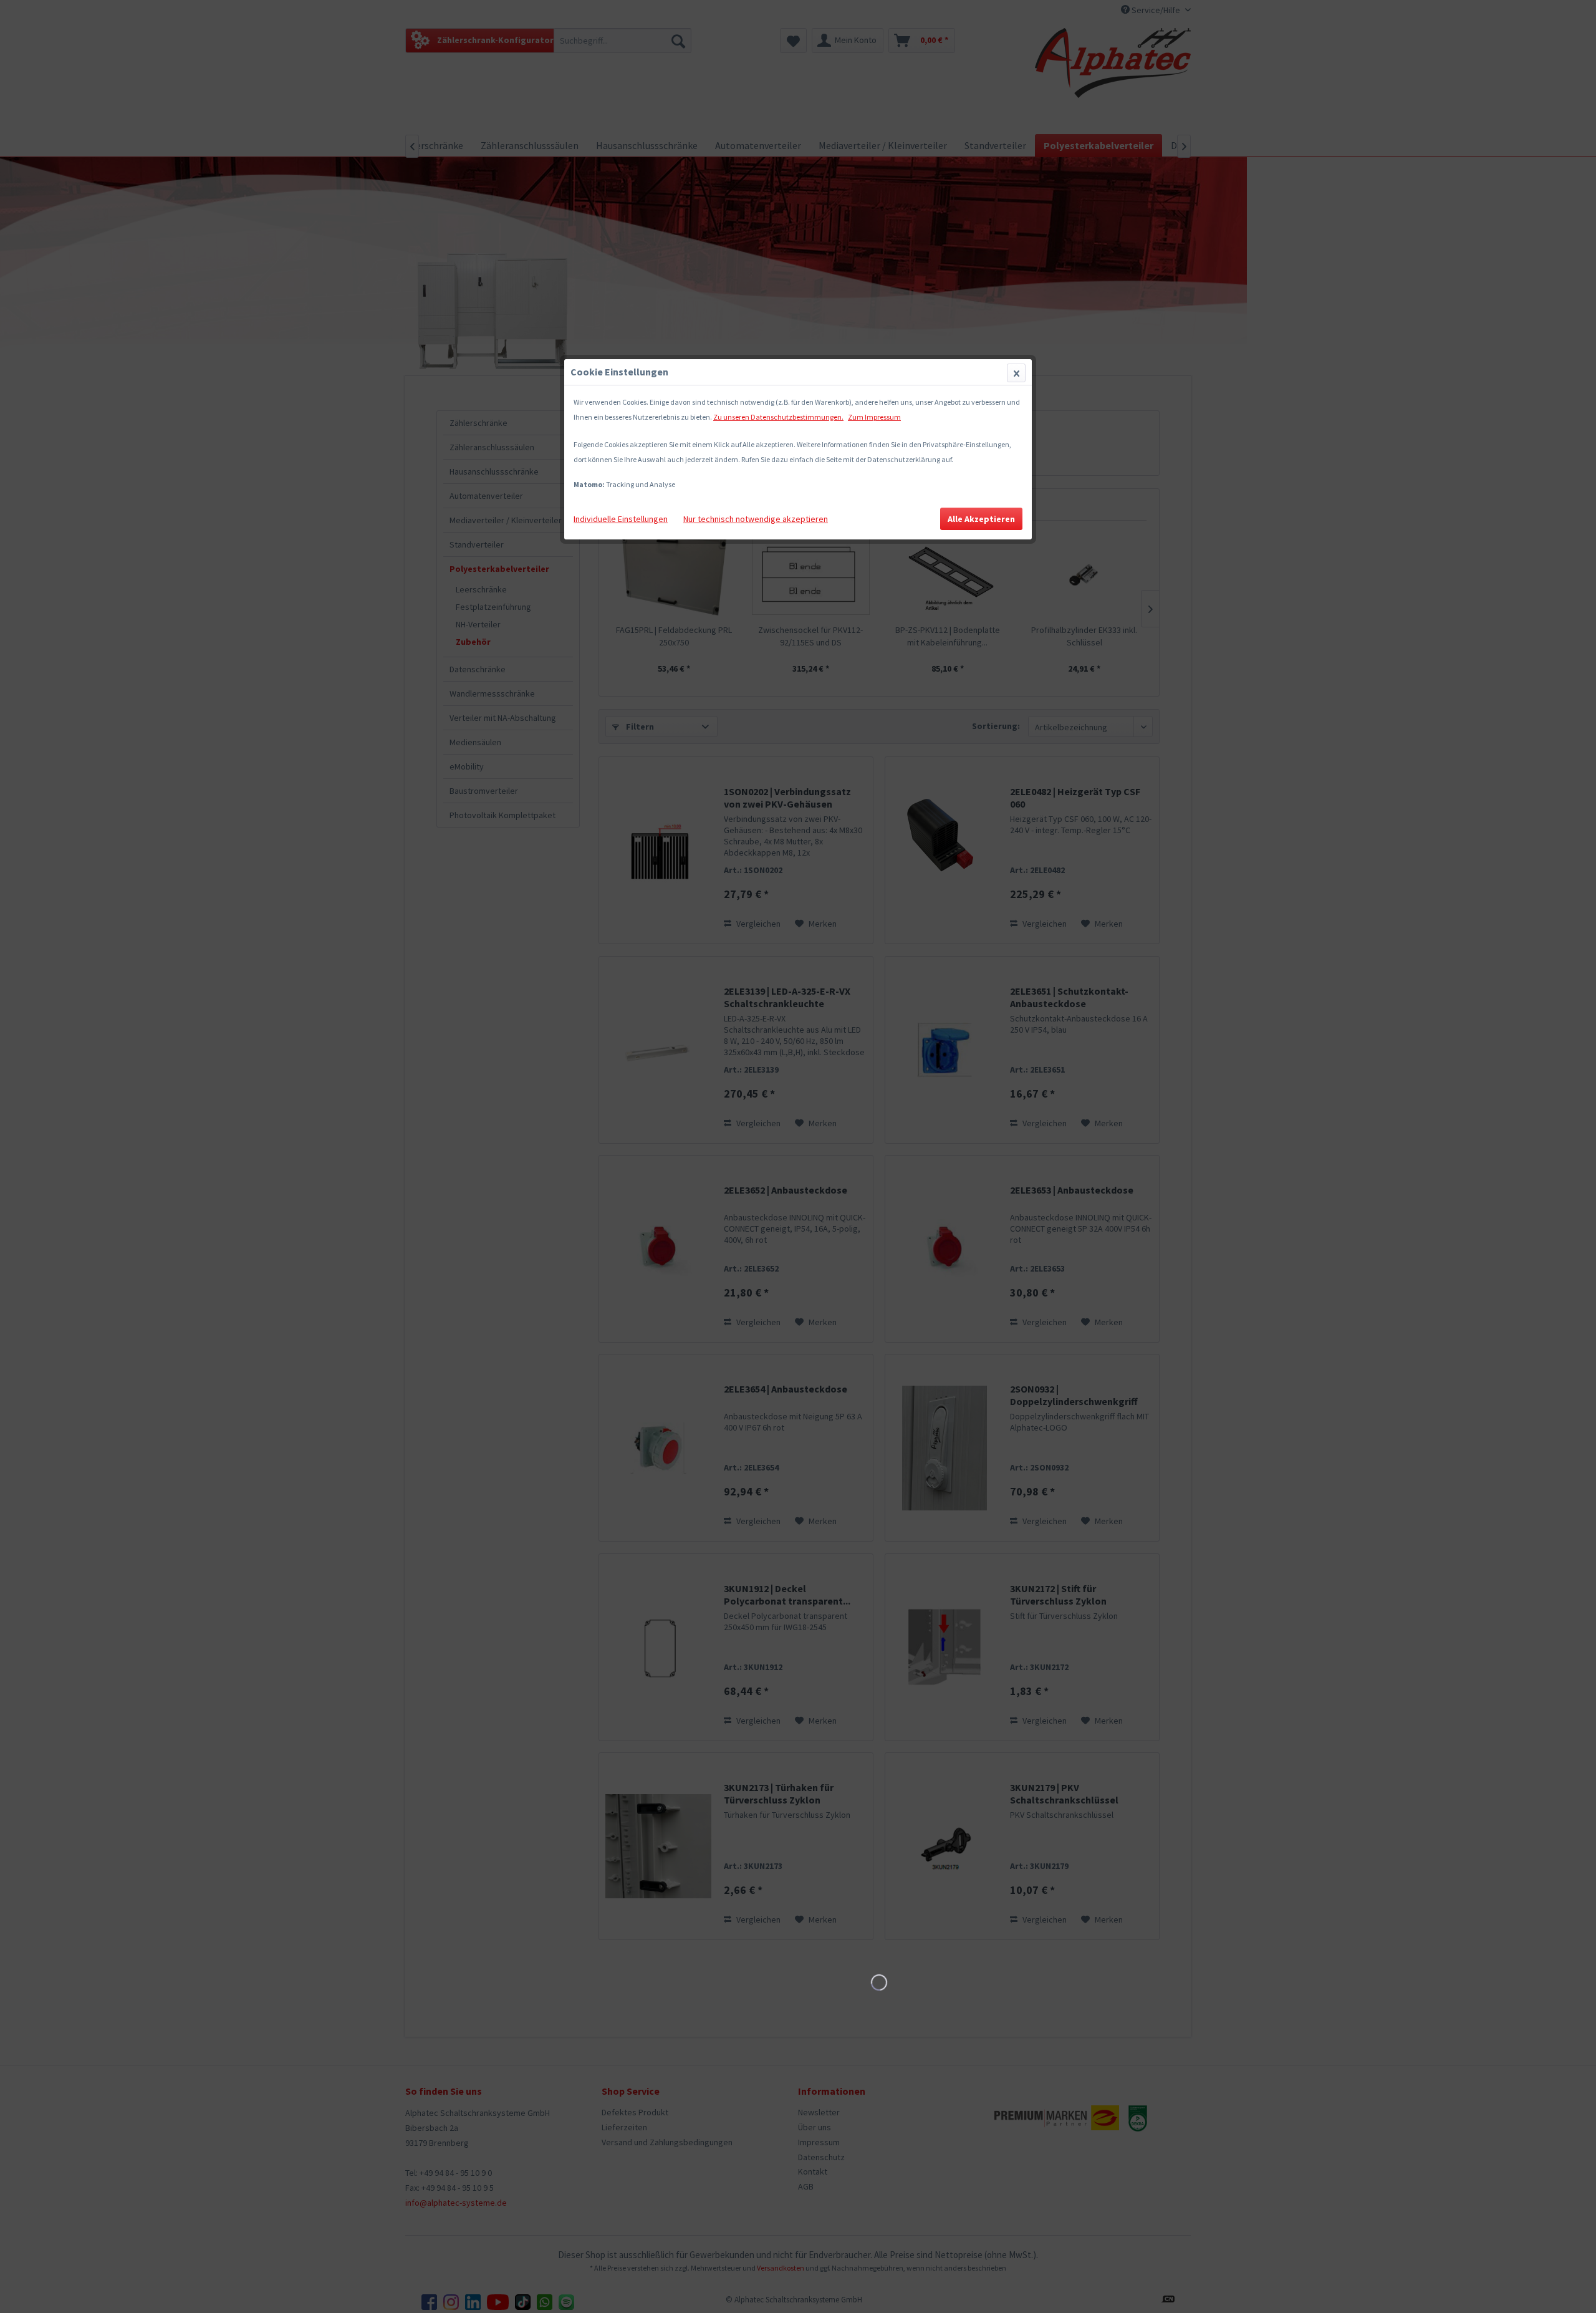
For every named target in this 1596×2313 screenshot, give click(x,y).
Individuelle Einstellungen (621, 519)
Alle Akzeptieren (981, 519)
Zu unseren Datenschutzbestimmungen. (778, 417)
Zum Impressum (874, 417)
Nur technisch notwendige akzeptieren (756, 519)
